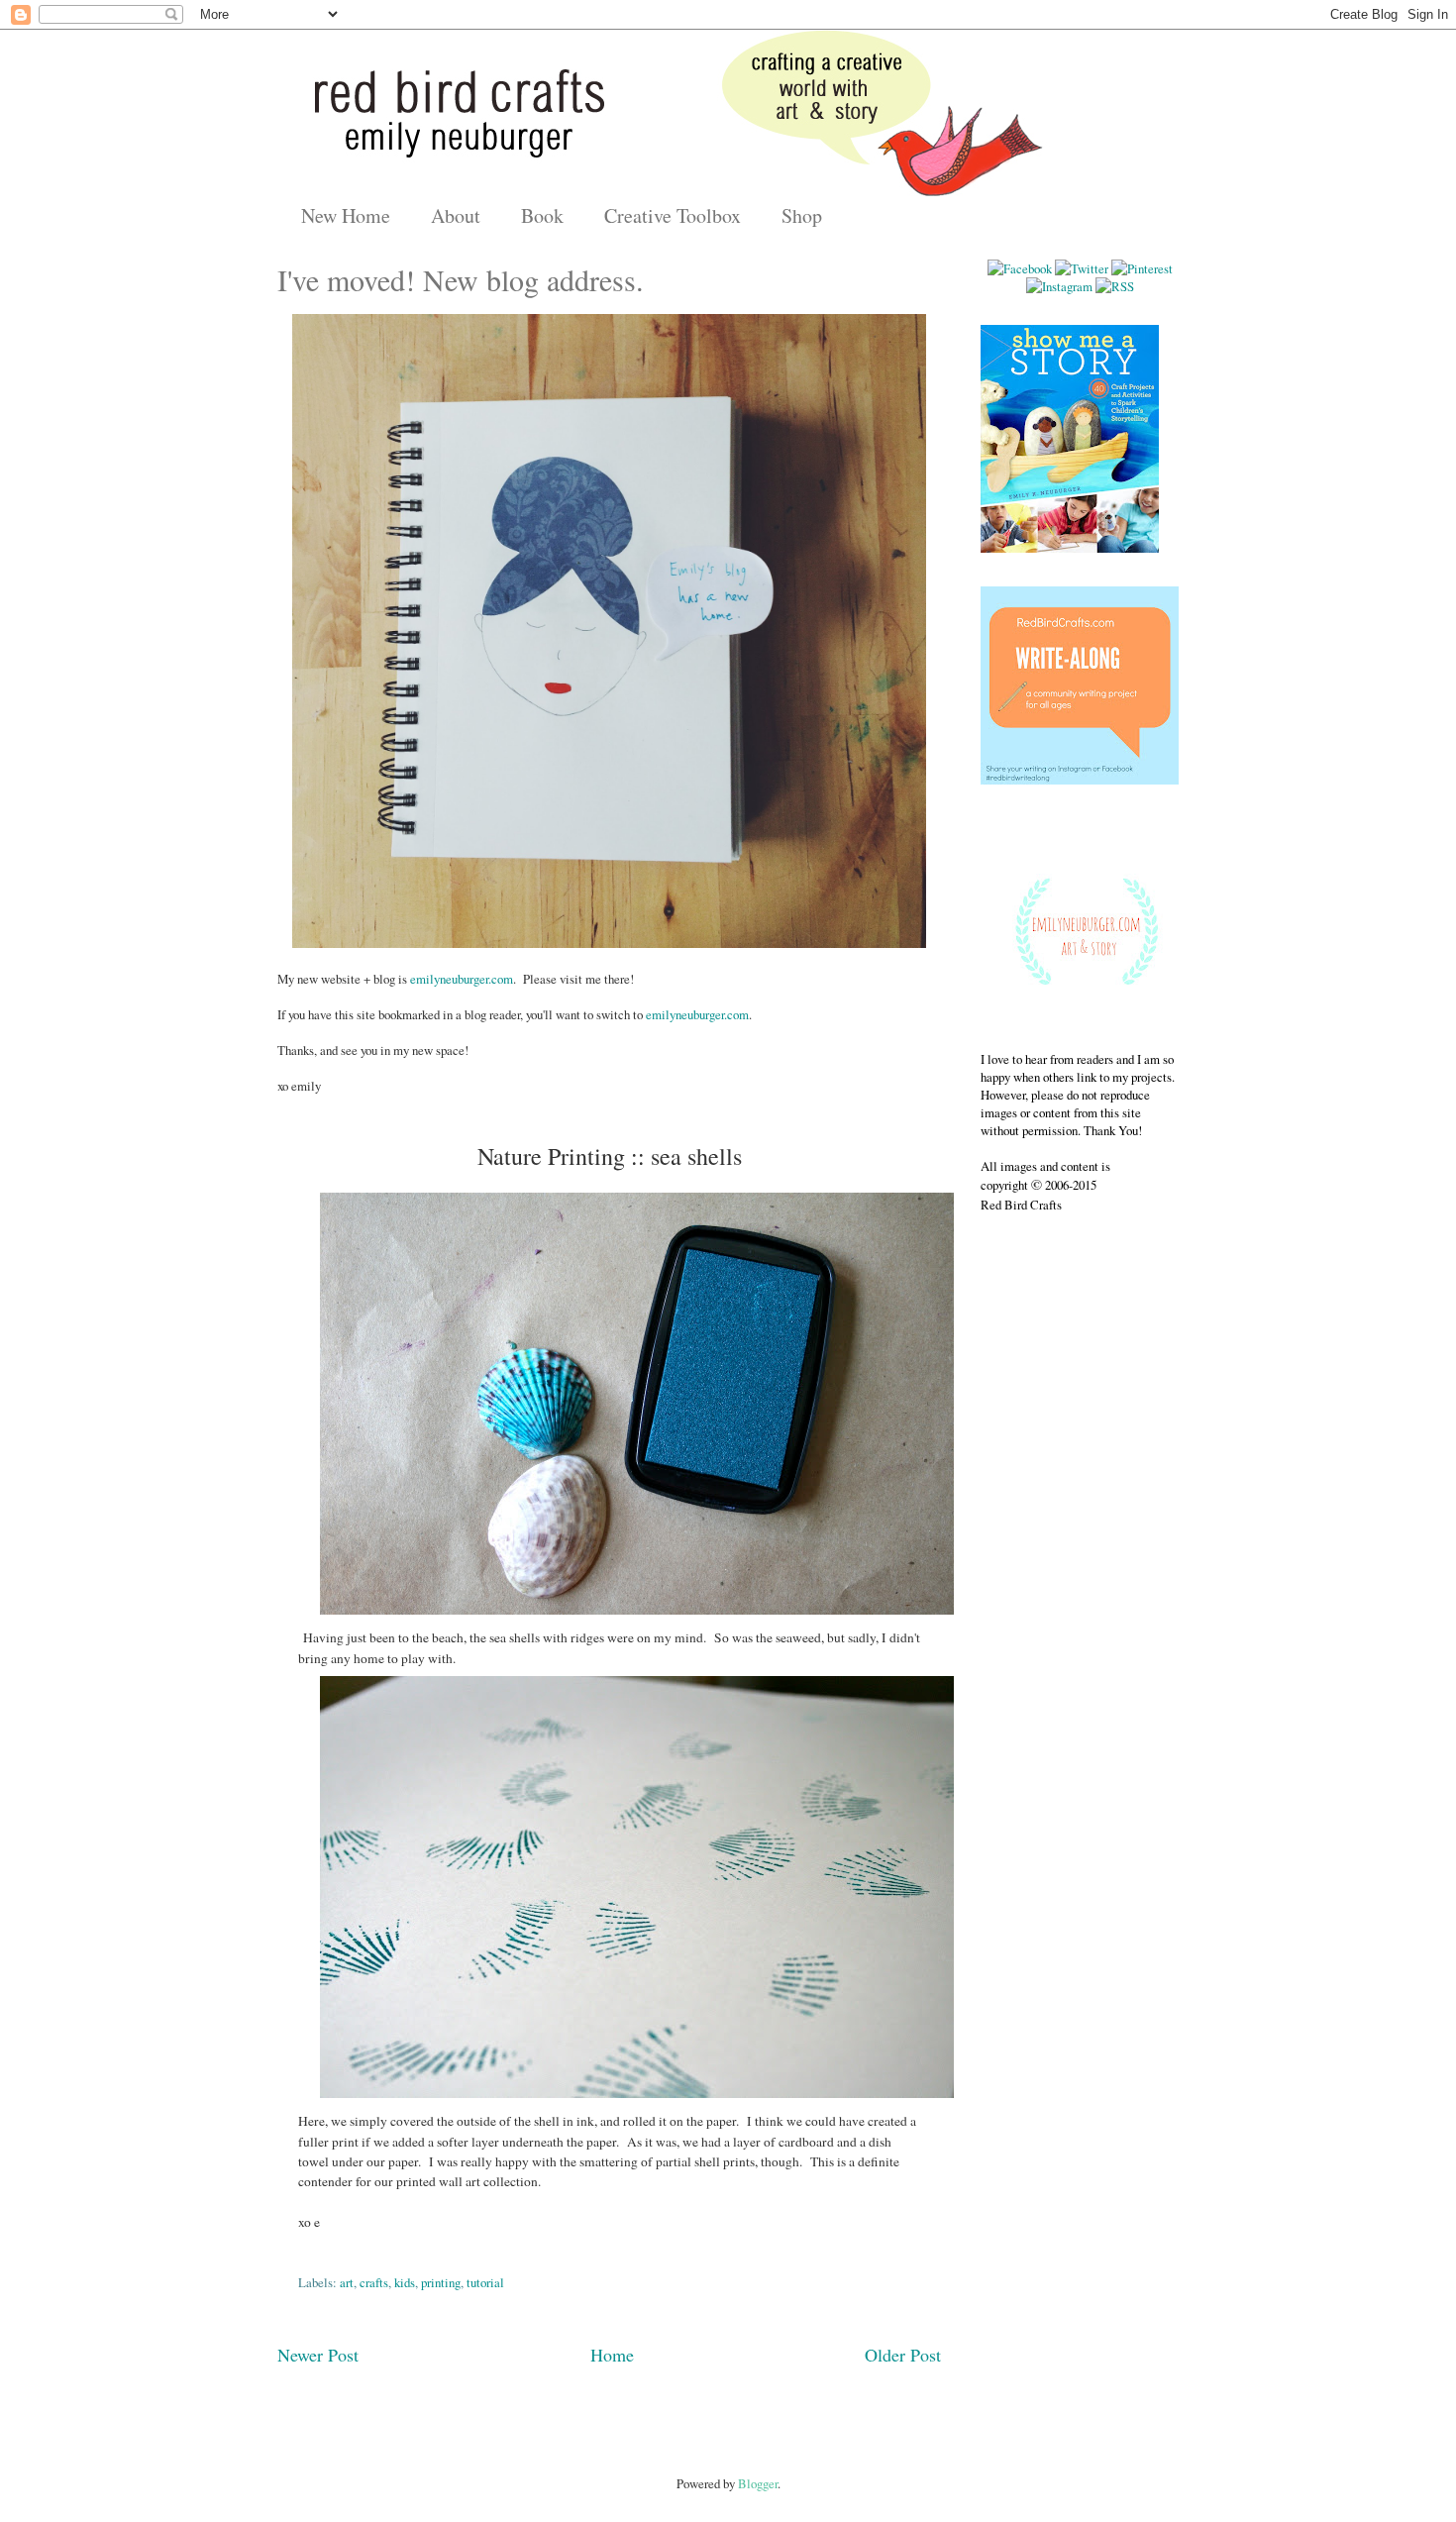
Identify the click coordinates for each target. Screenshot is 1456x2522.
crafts (374, 2282)
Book (542, 215)
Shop (802, 215)
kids (405, 2282)
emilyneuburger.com (462, 979)
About (456, 215)
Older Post (903, 2355)
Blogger (758, 2483)
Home (612, 2355)
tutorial (485, 2282)
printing (441, 2282)
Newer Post (318, 2355)
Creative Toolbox (673, 215)
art (347, 2282)
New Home (346, 215)
